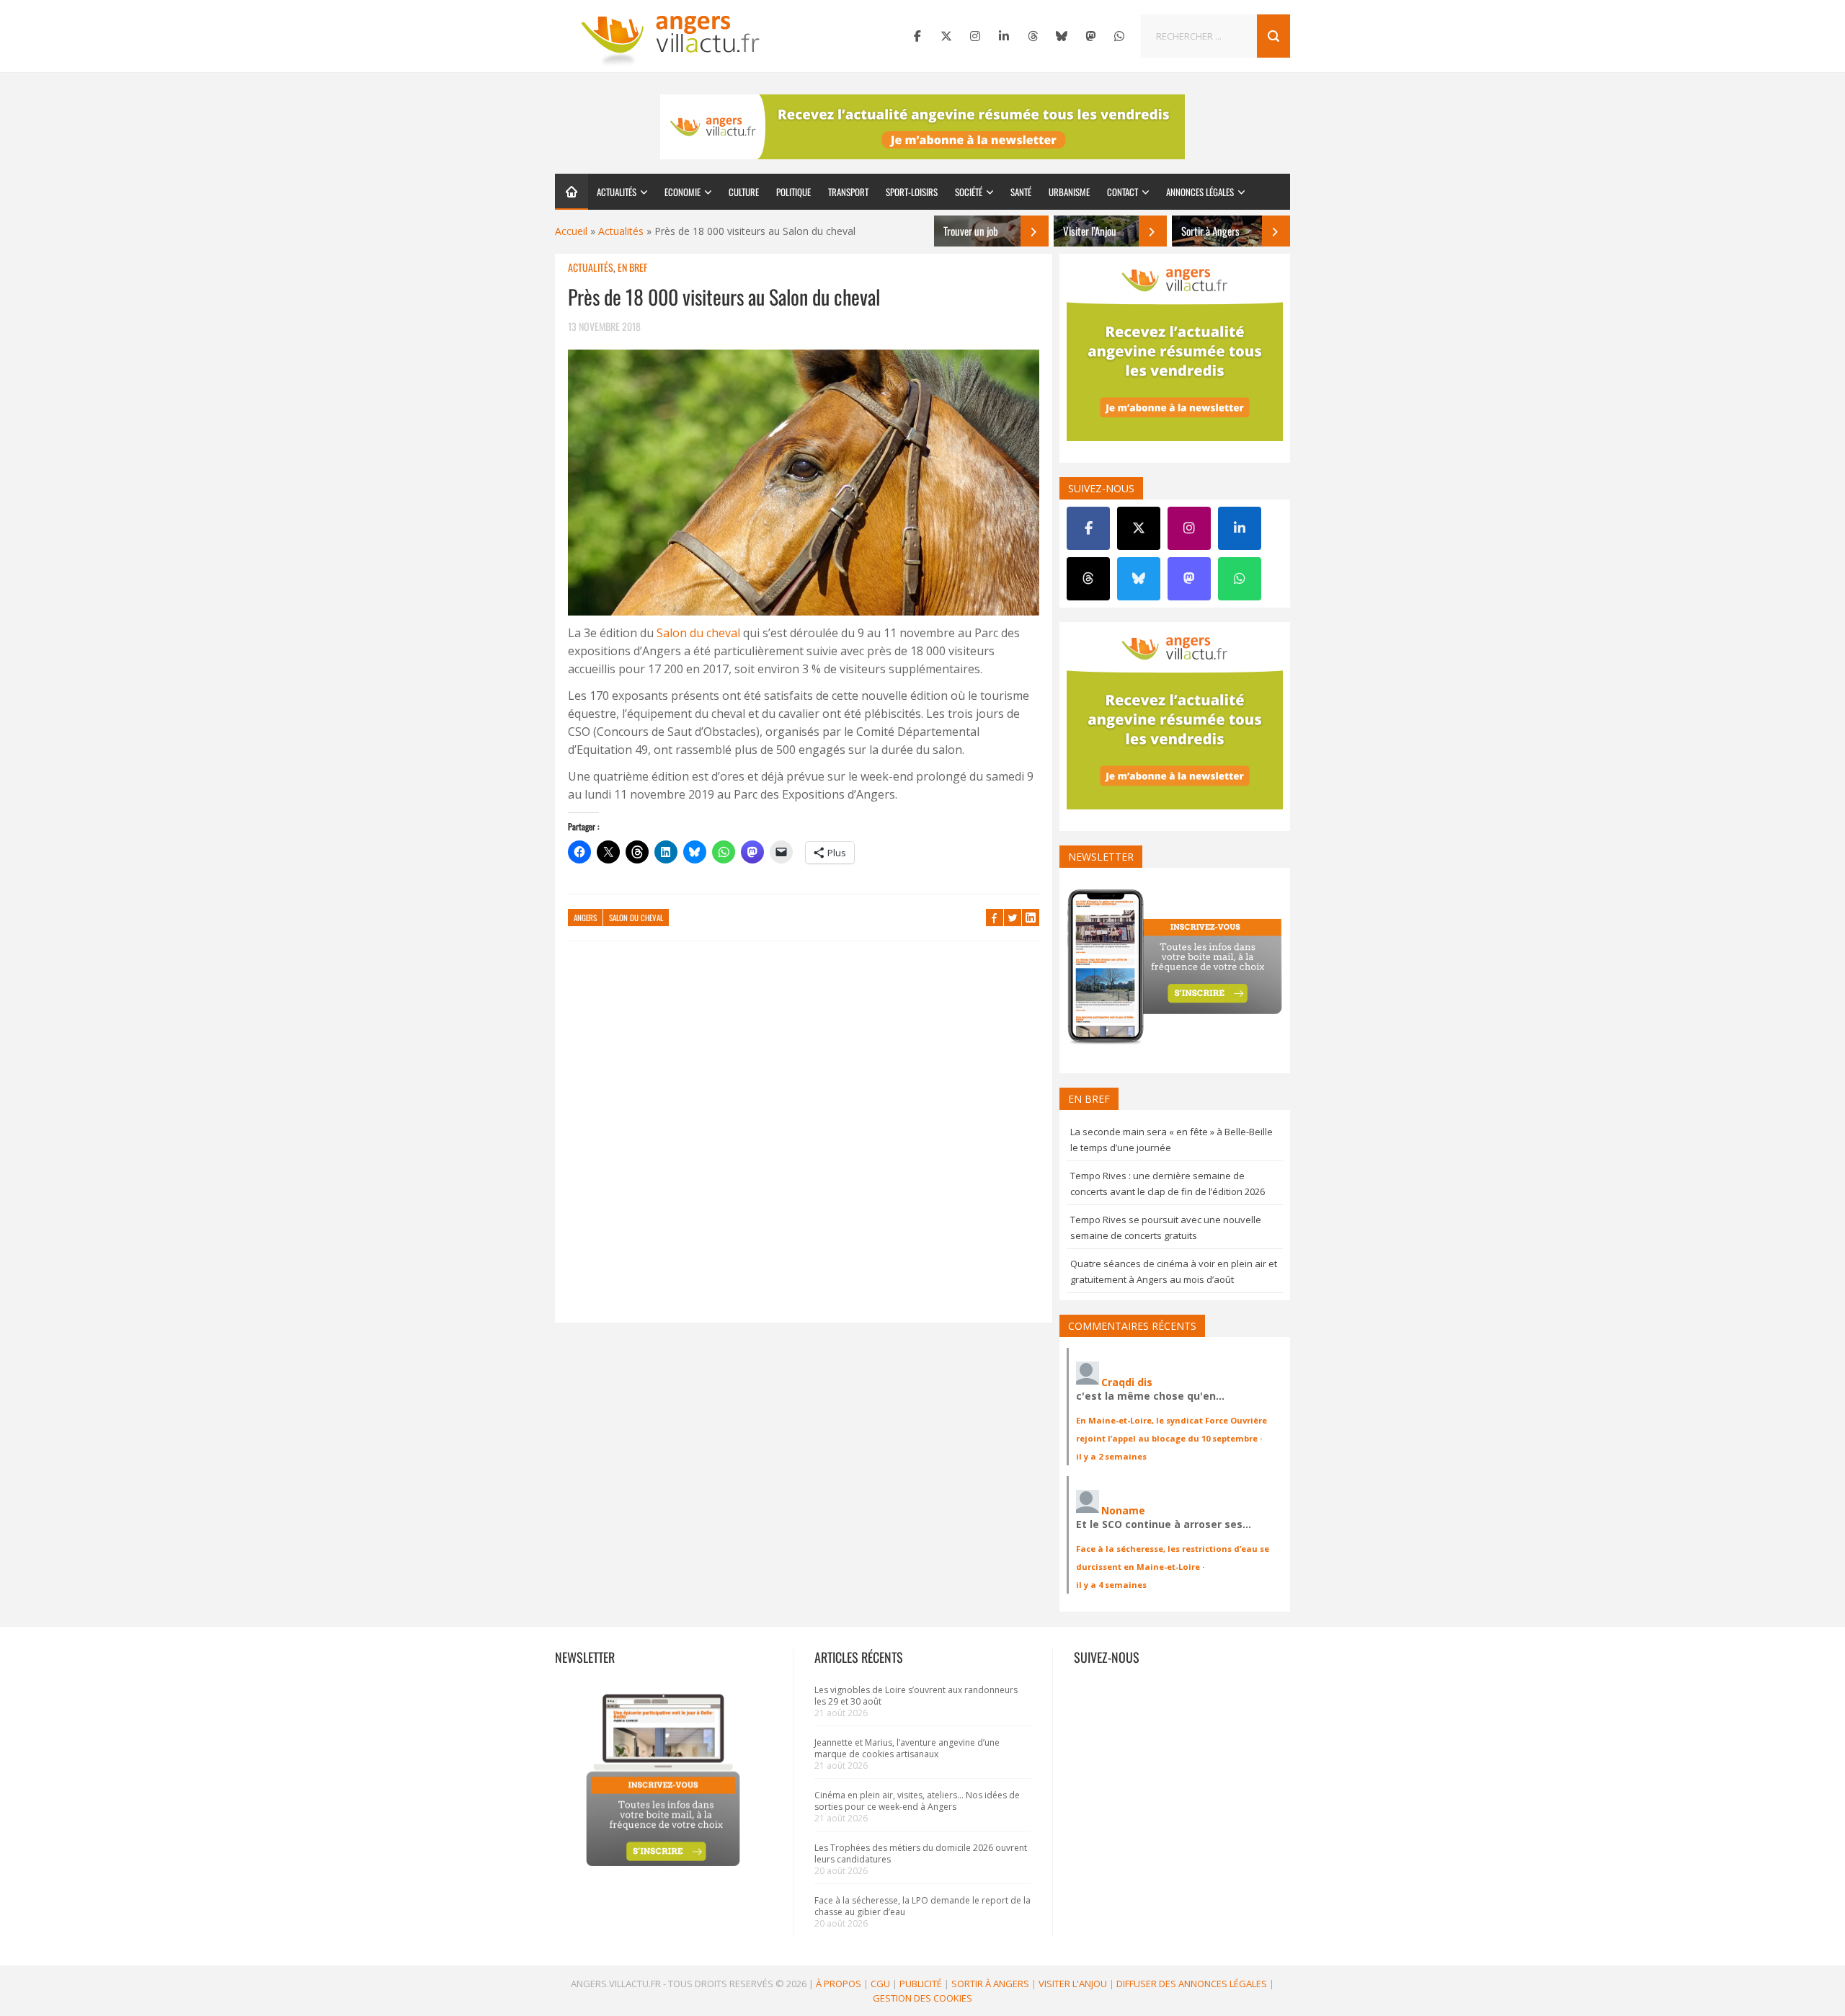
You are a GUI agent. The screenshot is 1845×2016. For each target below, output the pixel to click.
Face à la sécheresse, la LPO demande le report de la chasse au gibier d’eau (922, 1906)
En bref (632, 267)
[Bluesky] (1062, 36)
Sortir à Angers (990, 1984)
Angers (585, 918)
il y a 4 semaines (1111, 1585)
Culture (744, 192)
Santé (1021, 192)
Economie (683, 192)
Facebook (995, 918)
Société (969, 192)
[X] (946, 36)
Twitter (1013, 918)
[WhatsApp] (1119, 36)
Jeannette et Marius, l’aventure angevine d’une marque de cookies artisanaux (907, 1748)
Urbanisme (1069, 192)
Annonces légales (1200, 192)
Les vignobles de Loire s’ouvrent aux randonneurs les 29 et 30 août (916, 1696)
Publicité (921, 1984)
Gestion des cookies (922, 1998)
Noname (1123, 1510)
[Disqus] (804, 1139)
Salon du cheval (698, 633)
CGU (880, 1984)
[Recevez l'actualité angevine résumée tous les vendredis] (922, 127)
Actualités (617, 192)
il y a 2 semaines (1111, 1456)
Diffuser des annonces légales (1192, 1984)
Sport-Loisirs (912, 192)
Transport (848, 192)
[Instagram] (975, 36)
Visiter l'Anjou (1073, 1984)
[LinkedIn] (1004, 36)
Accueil (571, 231)
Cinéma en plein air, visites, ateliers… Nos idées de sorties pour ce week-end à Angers (917, 1801)
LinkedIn (1031, 918)
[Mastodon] (1090, 36)
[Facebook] (917, 36)
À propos (839, 1984)
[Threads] (1033, 36)
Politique (793, 192)
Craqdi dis (1127, 1382)
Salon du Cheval (636, 918)
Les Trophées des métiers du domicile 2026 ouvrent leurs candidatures (921, 1853)
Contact (1122, 192)
